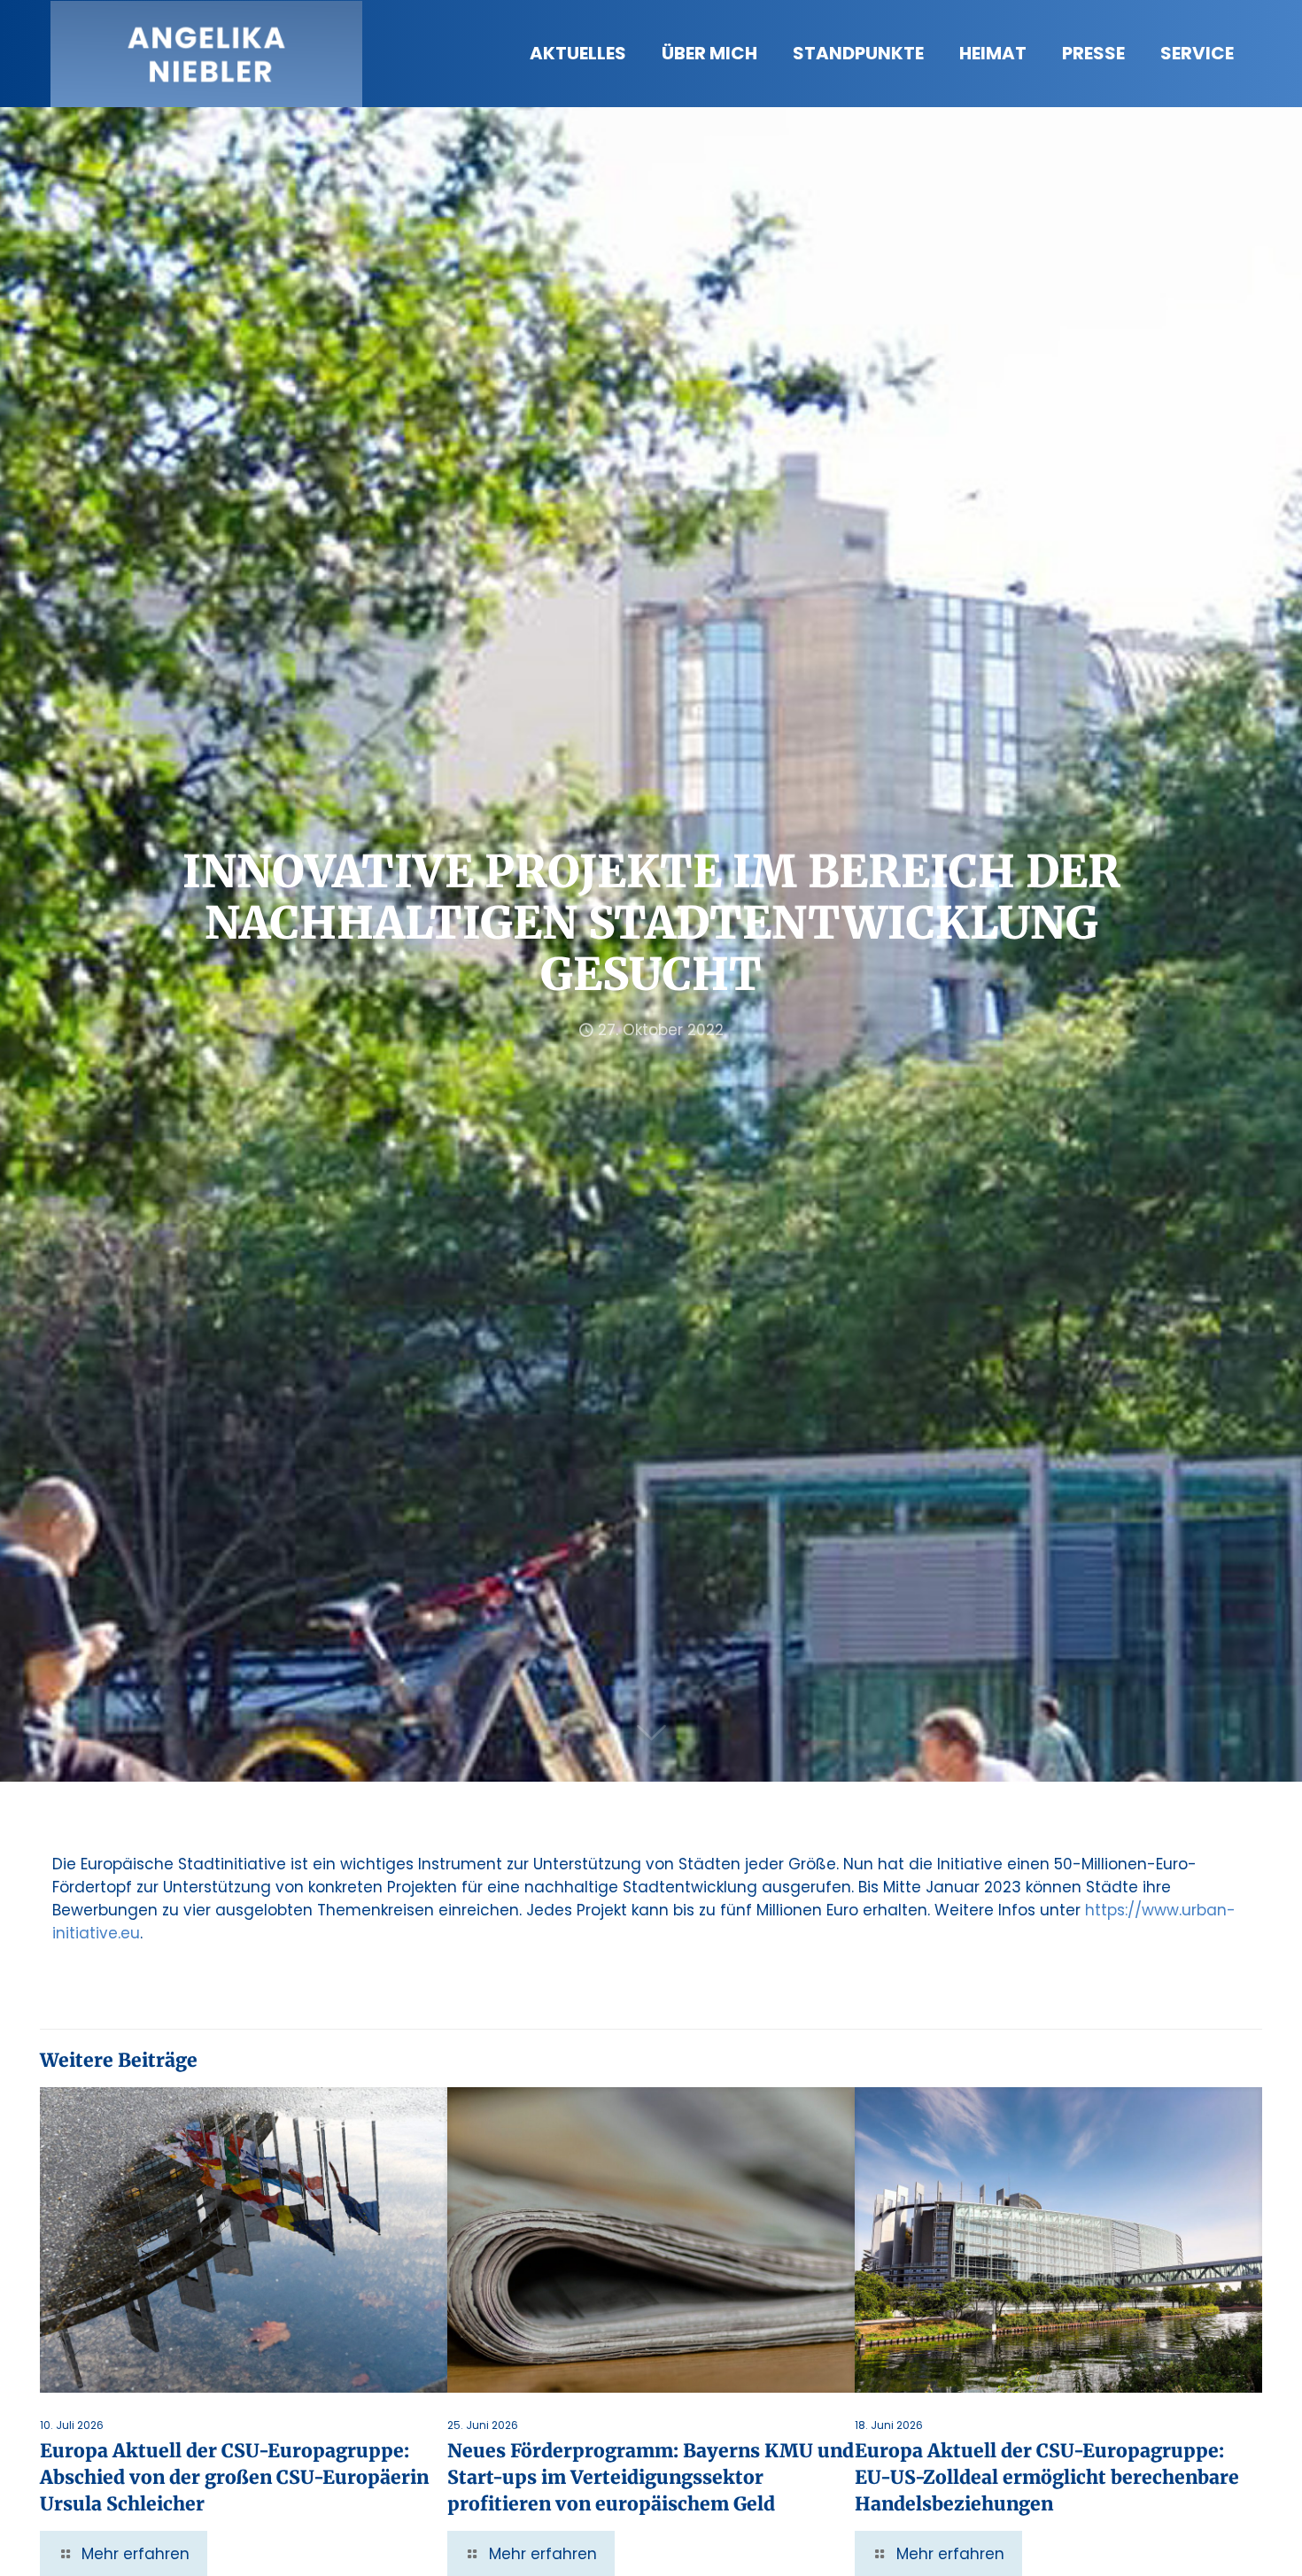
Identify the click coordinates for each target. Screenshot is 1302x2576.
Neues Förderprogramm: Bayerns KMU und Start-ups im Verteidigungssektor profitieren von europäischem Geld (651, 2477)
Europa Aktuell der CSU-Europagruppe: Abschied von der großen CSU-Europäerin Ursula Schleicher (234, 2477)
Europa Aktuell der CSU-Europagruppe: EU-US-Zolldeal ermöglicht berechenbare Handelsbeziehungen (1047, 2477)
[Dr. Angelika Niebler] (206, 53)
